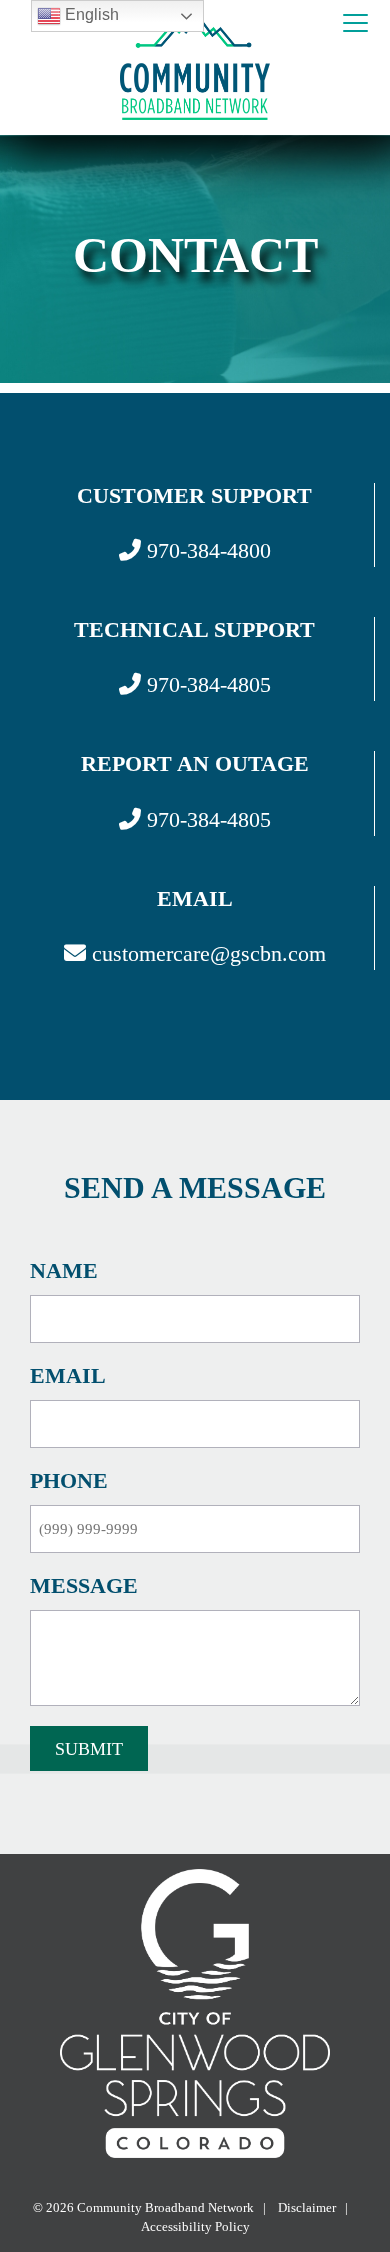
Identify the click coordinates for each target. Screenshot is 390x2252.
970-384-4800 (206, 550)
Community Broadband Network (165, 2207)
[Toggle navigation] (355, 24)
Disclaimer (305, 2207)
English (90, 14)
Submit (89, 1749)
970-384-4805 (206, 684)
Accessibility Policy (195, 2226)
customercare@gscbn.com (206, 953)
